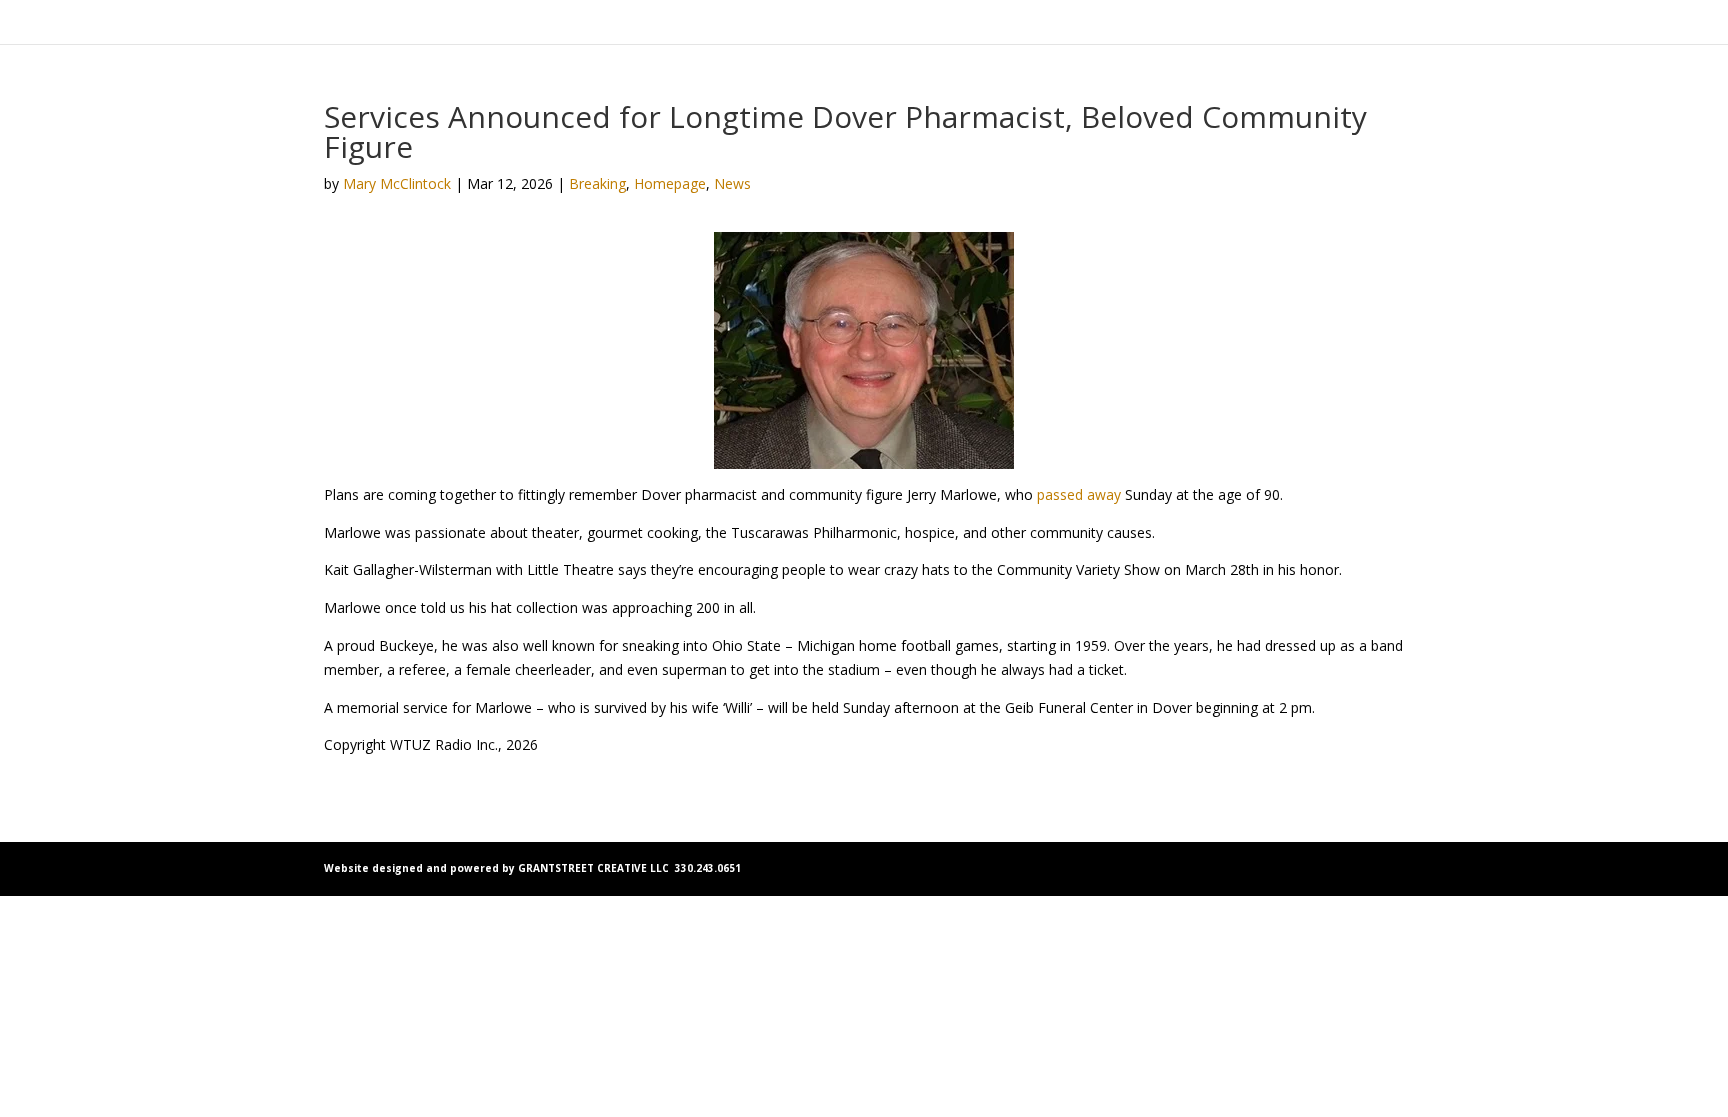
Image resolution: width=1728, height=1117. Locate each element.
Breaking (597, 183)
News (732, 183)
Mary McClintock (397, 183)
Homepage (670, 183)
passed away (1079, 494)
